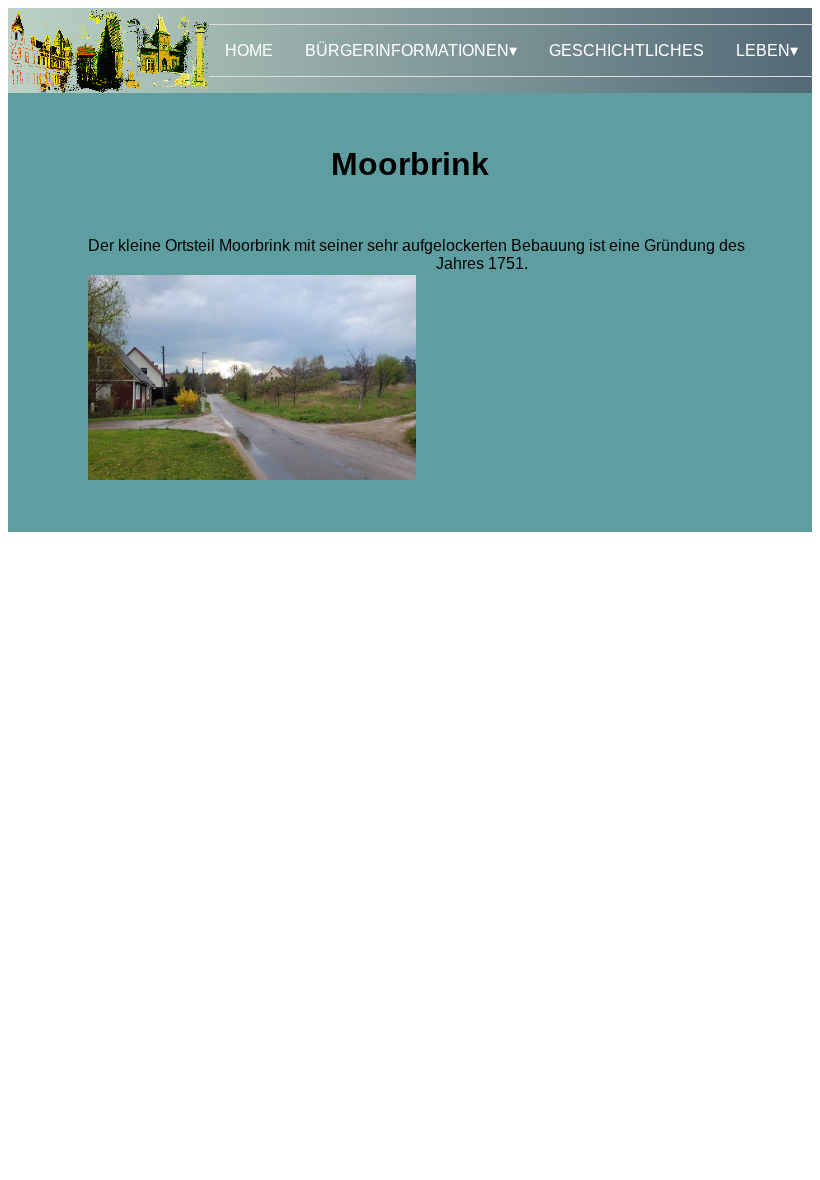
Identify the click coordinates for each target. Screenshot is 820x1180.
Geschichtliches (626, 50)
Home (249, 50)
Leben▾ (767, 50)
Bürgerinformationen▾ (411, 50)
